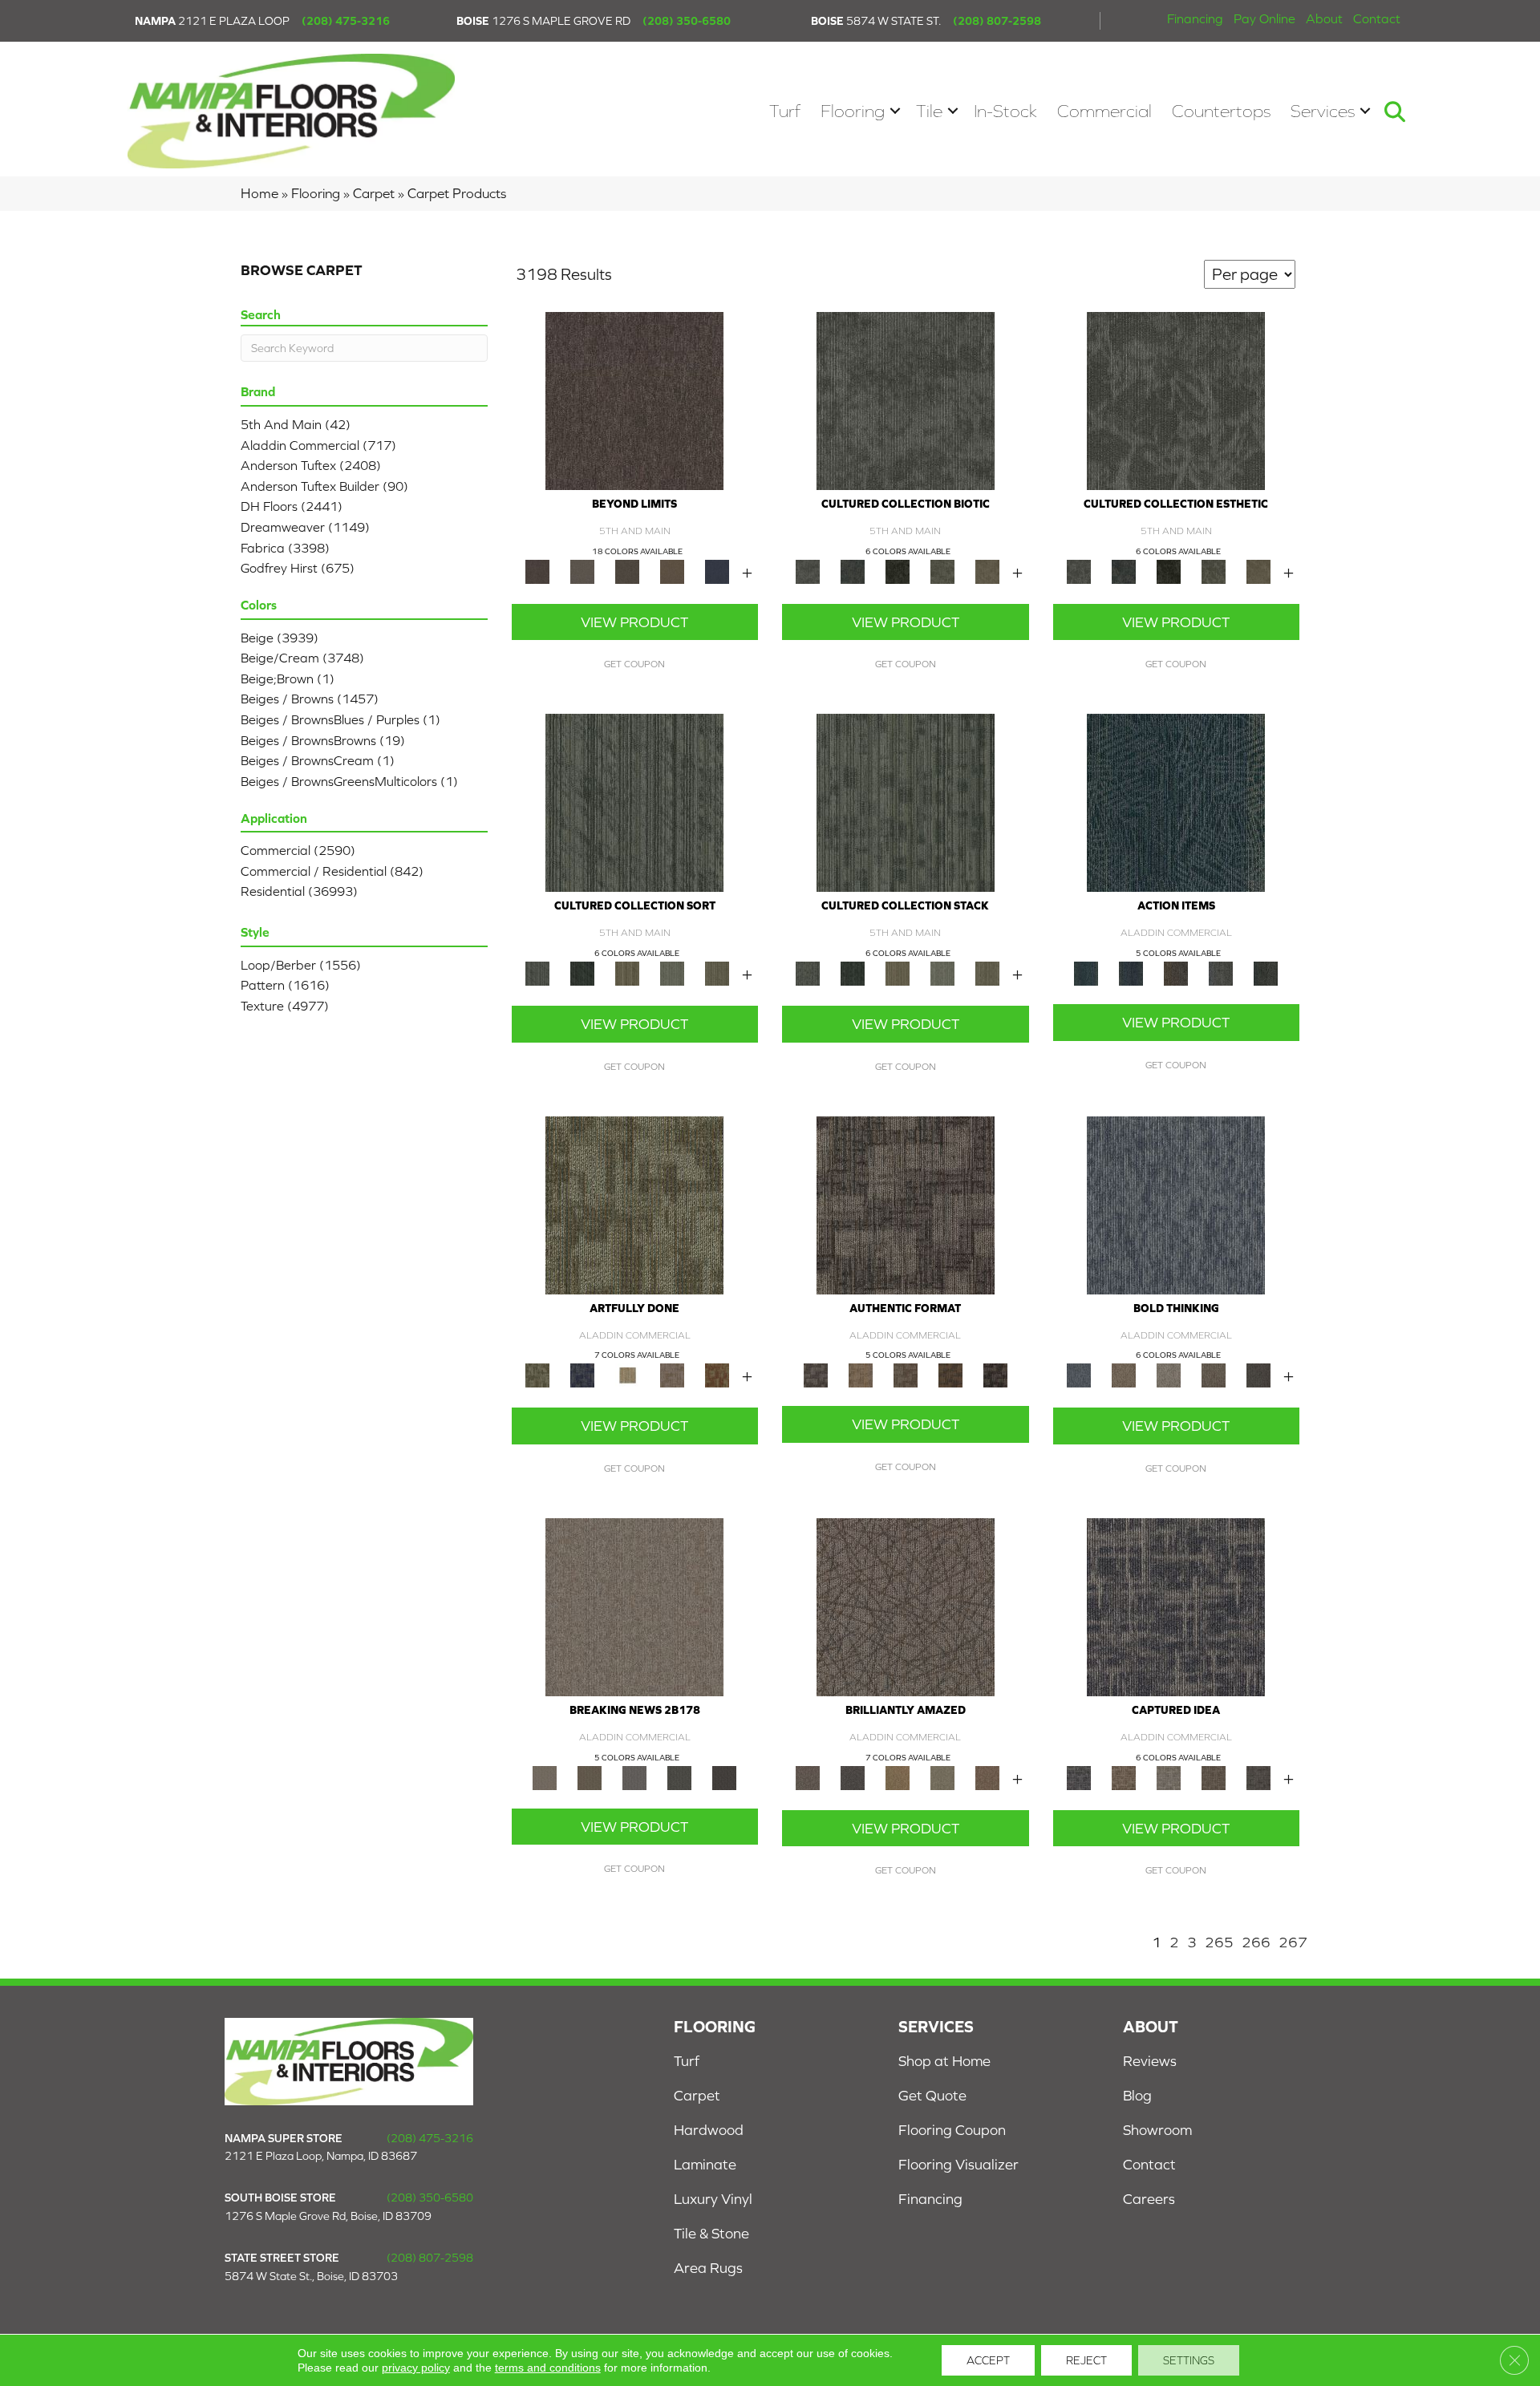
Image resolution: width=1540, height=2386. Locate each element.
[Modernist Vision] (627, 1374)
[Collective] (898, 571)
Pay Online (1264, 18)
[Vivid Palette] (717, 1374)
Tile (929, 111)
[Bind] (634, 802)
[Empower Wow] (942, 1777)
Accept (988, 2360)
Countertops (1221, 111)
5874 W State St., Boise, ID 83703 (311, 2276)
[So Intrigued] (906, 1606)
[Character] (853, 571)
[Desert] (582, 571)
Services (1323, 111)
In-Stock (1005, 111)
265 (1219, 1942)
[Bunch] (582, 972)
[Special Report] (590, 1777)
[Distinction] (987, 571)
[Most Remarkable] (582, 1374)
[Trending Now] (634, 1606)
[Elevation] (627, 571)
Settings (1189, 2360)
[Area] (634, 400)
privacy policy (416, 2368)
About (1324, 18)
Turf (785, 111)
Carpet (374, 193)
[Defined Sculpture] (861, 1374)
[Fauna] (672, 571)
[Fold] (627, 972)
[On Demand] (679, 1777)
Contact (1377, 18)
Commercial (1104, 111)
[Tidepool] (1176, 802)
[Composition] (942, 571)
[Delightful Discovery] (634, 1204)
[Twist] (717, 972)
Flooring (853, 111)
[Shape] (1176, 1204)
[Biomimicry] (906, 400)
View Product (634, 622)
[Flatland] (717, 571)
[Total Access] (724, 1777)
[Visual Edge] (906, 1204)
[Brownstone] (1176, 972)
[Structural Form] (995, 1374)
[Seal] (1258, 1374)
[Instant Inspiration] (987, 1777)
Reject (1086, 2360)
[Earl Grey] (1221, 972)
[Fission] (1214, 1374)
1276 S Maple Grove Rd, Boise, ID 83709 (328, 2216)
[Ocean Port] (1131, 972)
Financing (1195, 18)
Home (259, 193)
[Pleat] (672, 972)
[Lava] (1169, 1374)
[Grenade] (1124, 1374)
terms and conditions (548, 2368)
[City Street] (1266, 972)
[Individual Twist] (906, 1374)
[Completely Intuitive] (898, 1777)
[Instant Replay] (634, 1777)
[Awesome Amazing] (672, 1374)
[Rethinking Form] (950, 1374)
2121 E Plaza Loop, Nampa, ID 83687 (321, 2156)
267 (1293, 1942)
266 (1256, 1942)
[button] (895, 111)
